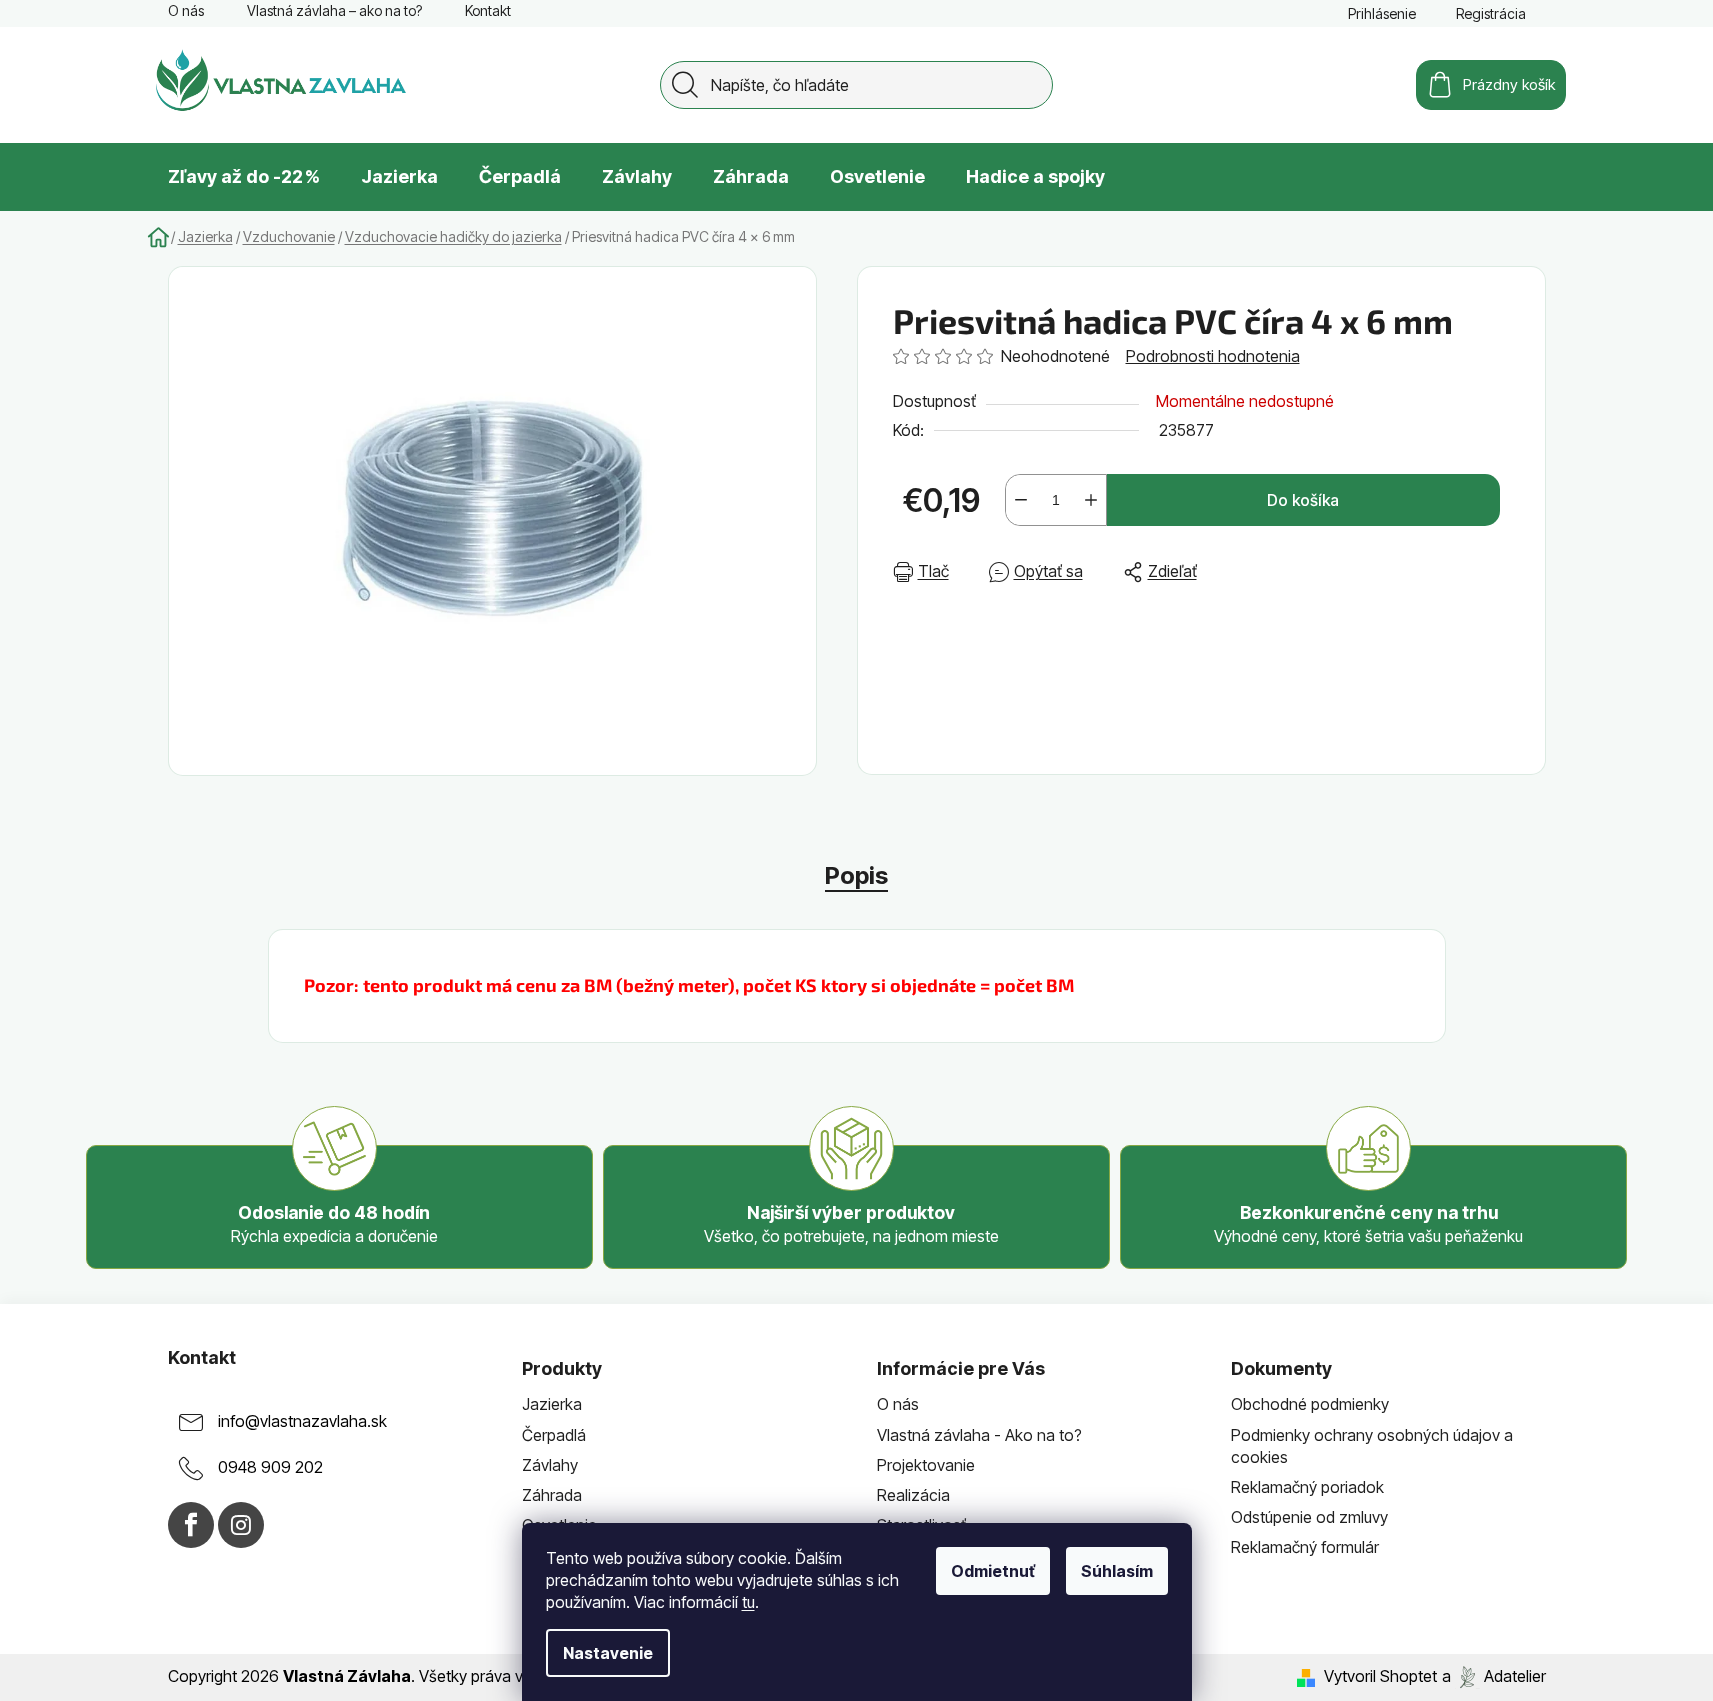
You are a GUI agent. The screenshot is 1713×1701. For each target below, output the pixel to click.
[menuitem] (244, 177)
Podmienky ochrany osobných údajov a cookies (1372, 1446)
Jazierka (552, 1404)
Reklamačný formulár (1305, 1547)
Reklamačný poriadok (1307, 1487)
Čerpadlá (554, 1435)
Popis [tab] (856, 875)
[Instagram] (241, 1525)
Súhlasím (1117, 1571)
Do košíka (1303, 500)
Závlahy (550, 1465)
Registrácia (1491, 13)
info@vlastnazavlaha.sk (302, 1422)
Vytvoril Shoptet (1380, 1676)
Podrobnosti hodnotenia (1213, 356)
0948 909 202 (270, 1468)
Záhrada (552, 1495)
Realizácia (913, 1495)
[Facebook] (191, 1525)
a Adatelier (1494, 1676)
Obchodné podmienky (1310, 1404)
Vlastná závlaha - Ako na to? (979, 1435)
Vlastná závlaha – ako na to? (334, 10)
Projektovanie (926, 1465)
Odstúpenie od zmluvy (1309, 1517)
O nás (186, 10)
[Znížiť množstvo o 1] (1021, 500)
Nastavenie (608, 1653)
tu (748, 1602)
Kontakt (488, 10)
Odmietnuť (993, 1571)
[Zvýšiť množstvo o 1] (1091, 500)
